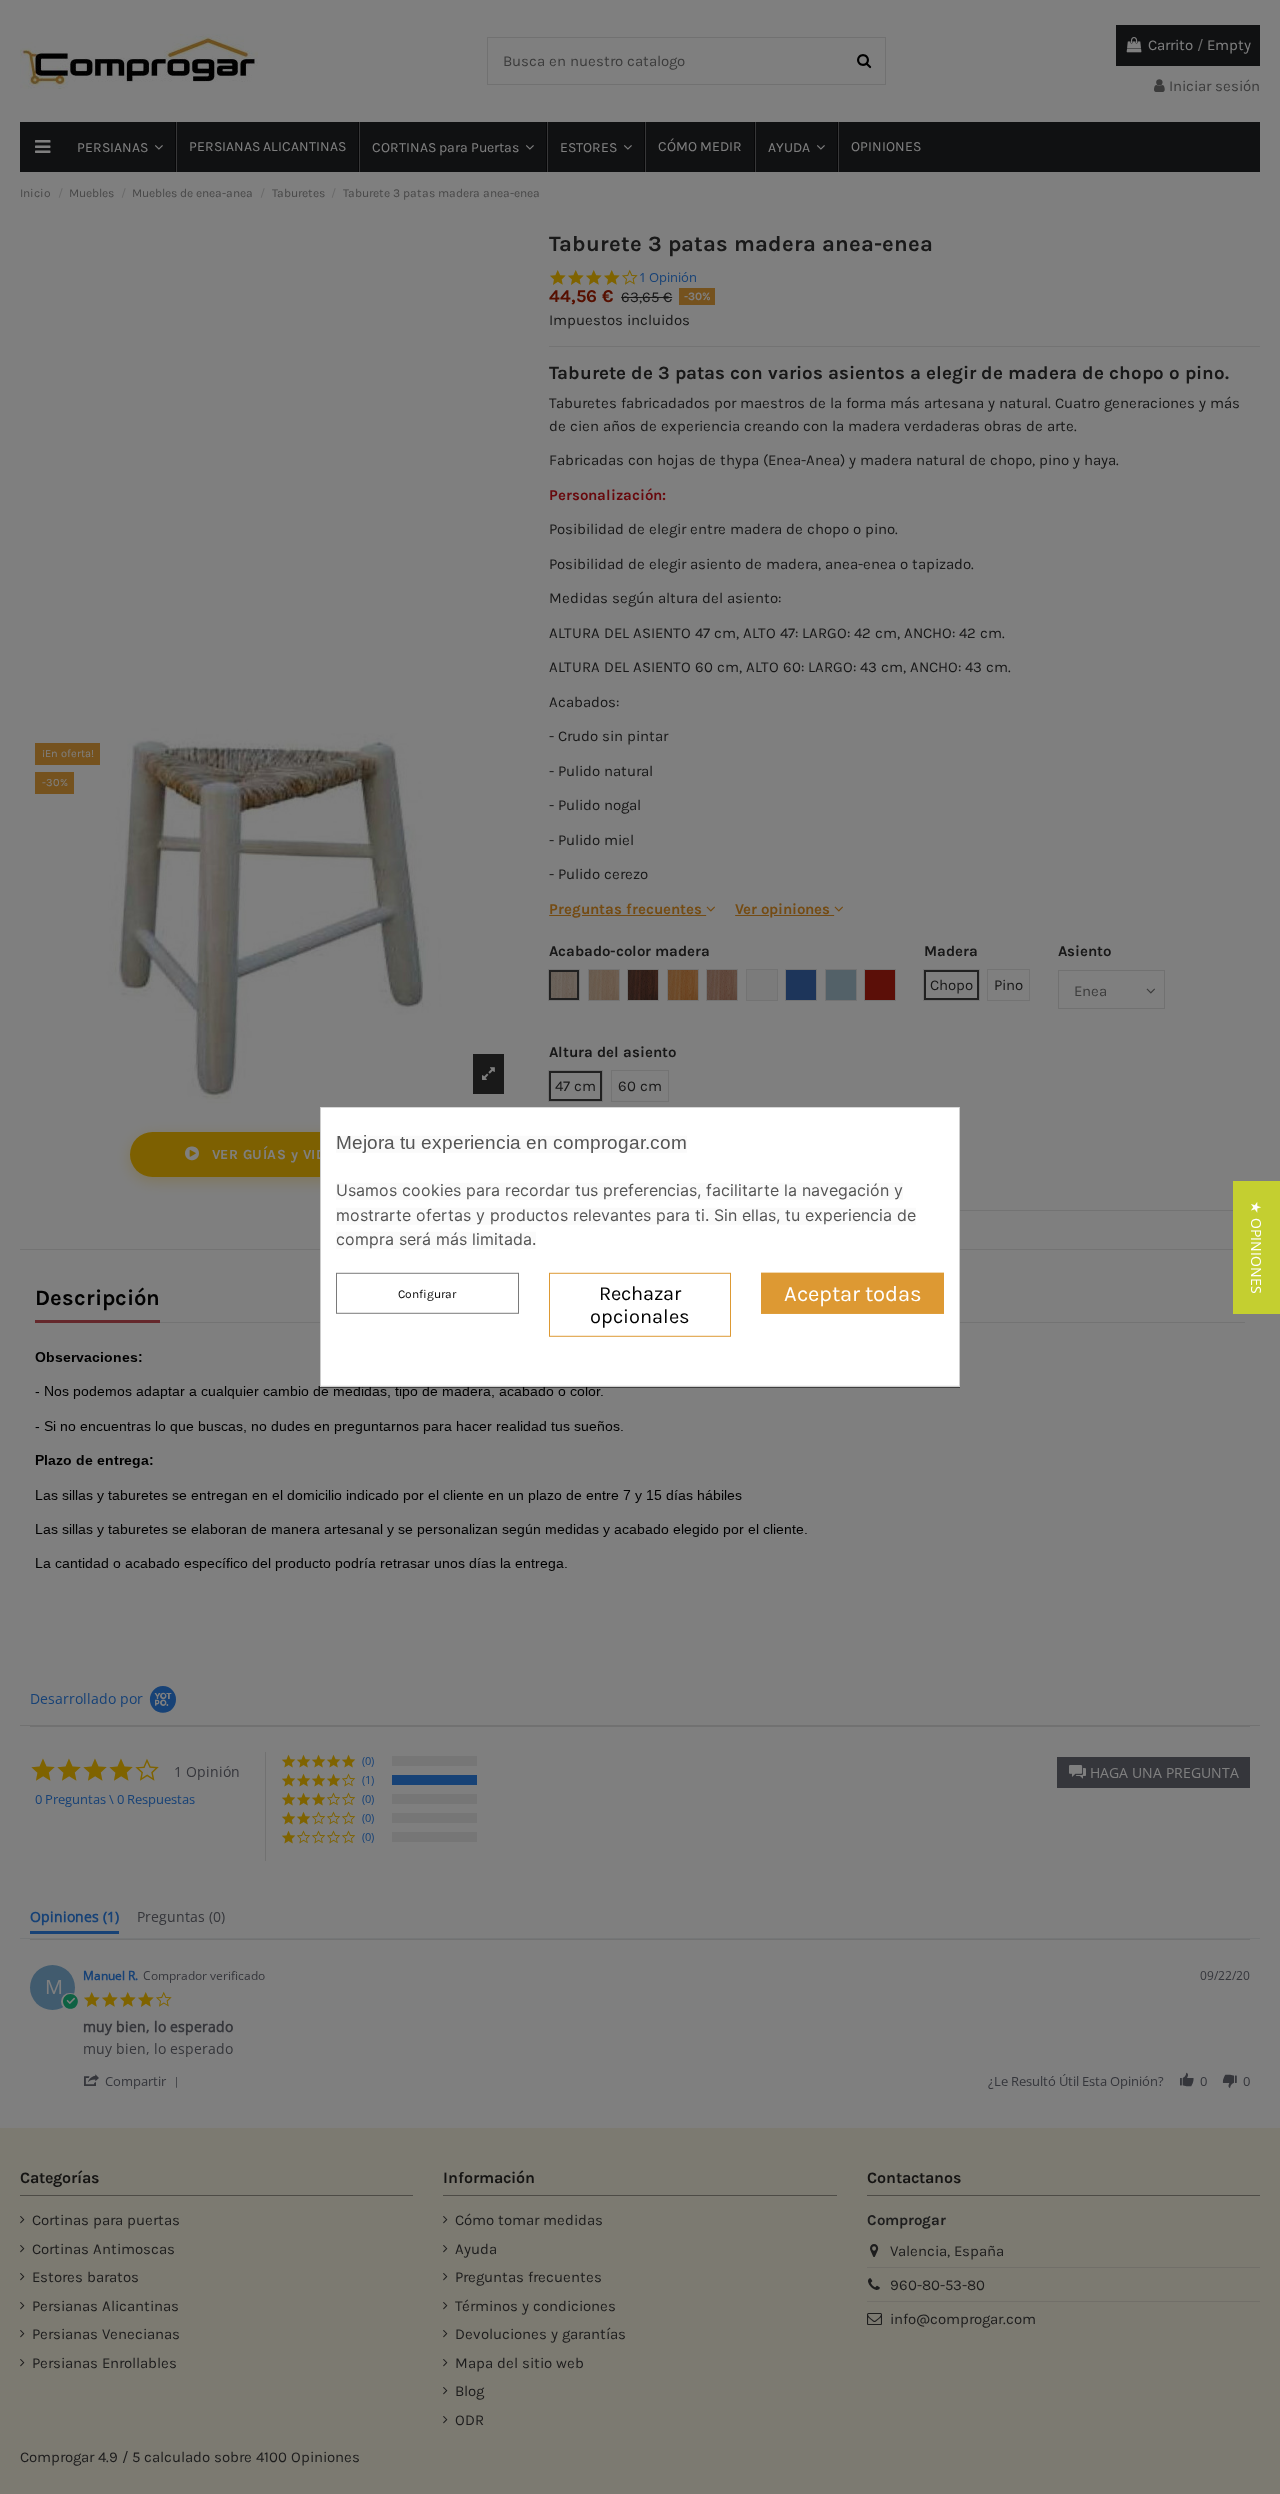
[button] (1256, 1247)
